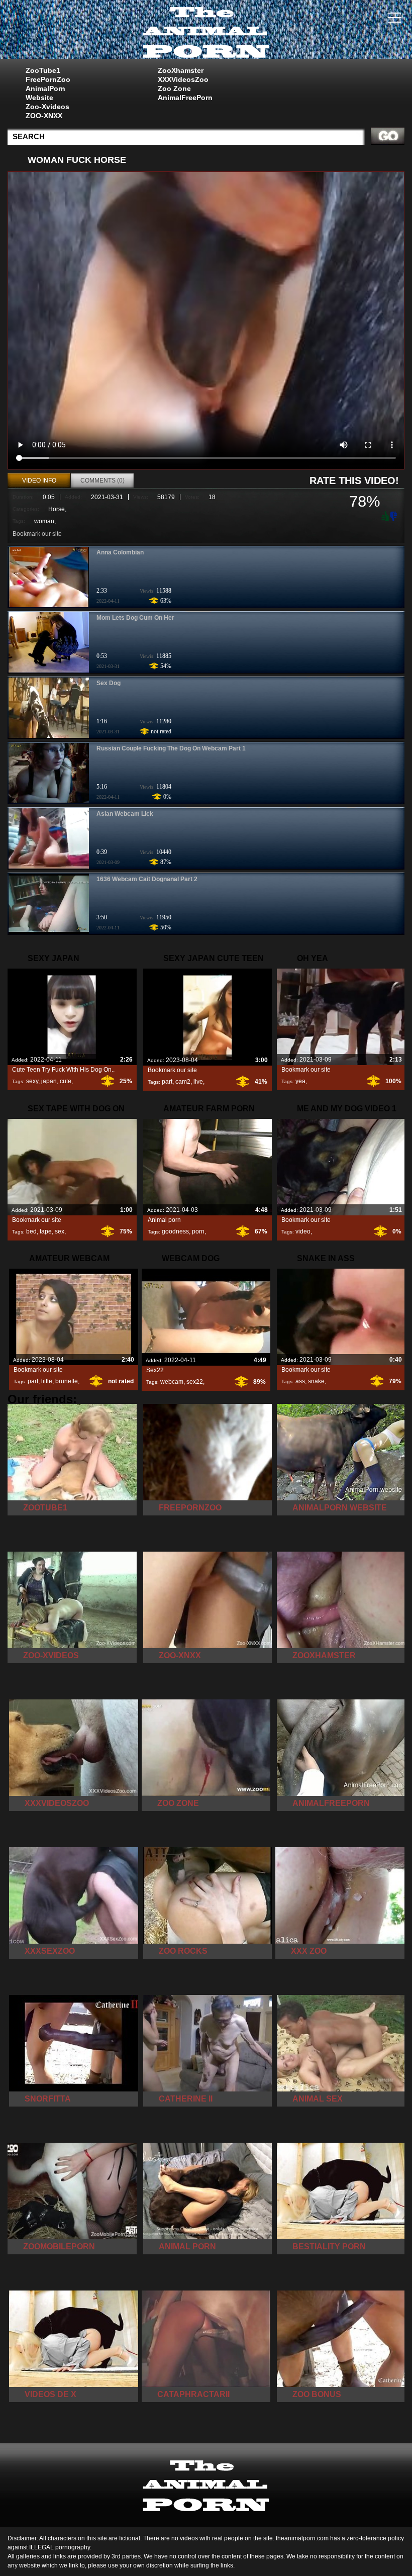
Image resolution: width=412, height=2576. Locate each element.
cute (66, 1081)
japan (49, 1081)
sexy (32, 1081)
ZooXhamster (181, 70)
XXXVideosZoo (183, 79)
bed (31, 1231)
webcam (172, 1382)
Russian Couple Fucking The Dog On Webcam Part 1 (171, 748)
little (47, 1381)
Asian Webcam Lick (125, 814)
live (198, 1082)
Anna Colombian (120, 552)
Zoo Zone (174, 88)
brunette (67, 1381)
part (167, 1082)
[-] (394, 515)
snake (316, 1381)
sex (60, 1231)
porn (198, 1231)
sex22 (195, 1382)
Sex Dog (109, 683)
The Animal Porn (206, 32)
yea (300, 1081)
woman (44, 521)
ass (300, 1381)
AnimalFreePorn (185, 98)
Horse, (57, 509)
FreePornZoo (48, 79)
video (303, 1231)
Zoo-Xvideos (47, 107)
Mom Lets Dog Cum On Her (135, 618)
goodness (175, 1231)
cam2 (183, 1082)
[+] (384, 516)
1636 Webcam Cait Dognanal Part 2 (147, 879)
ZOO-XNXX (44, 116)
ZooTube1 (43, 70)
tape (46, 1231)
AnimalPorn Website (45, 93)
